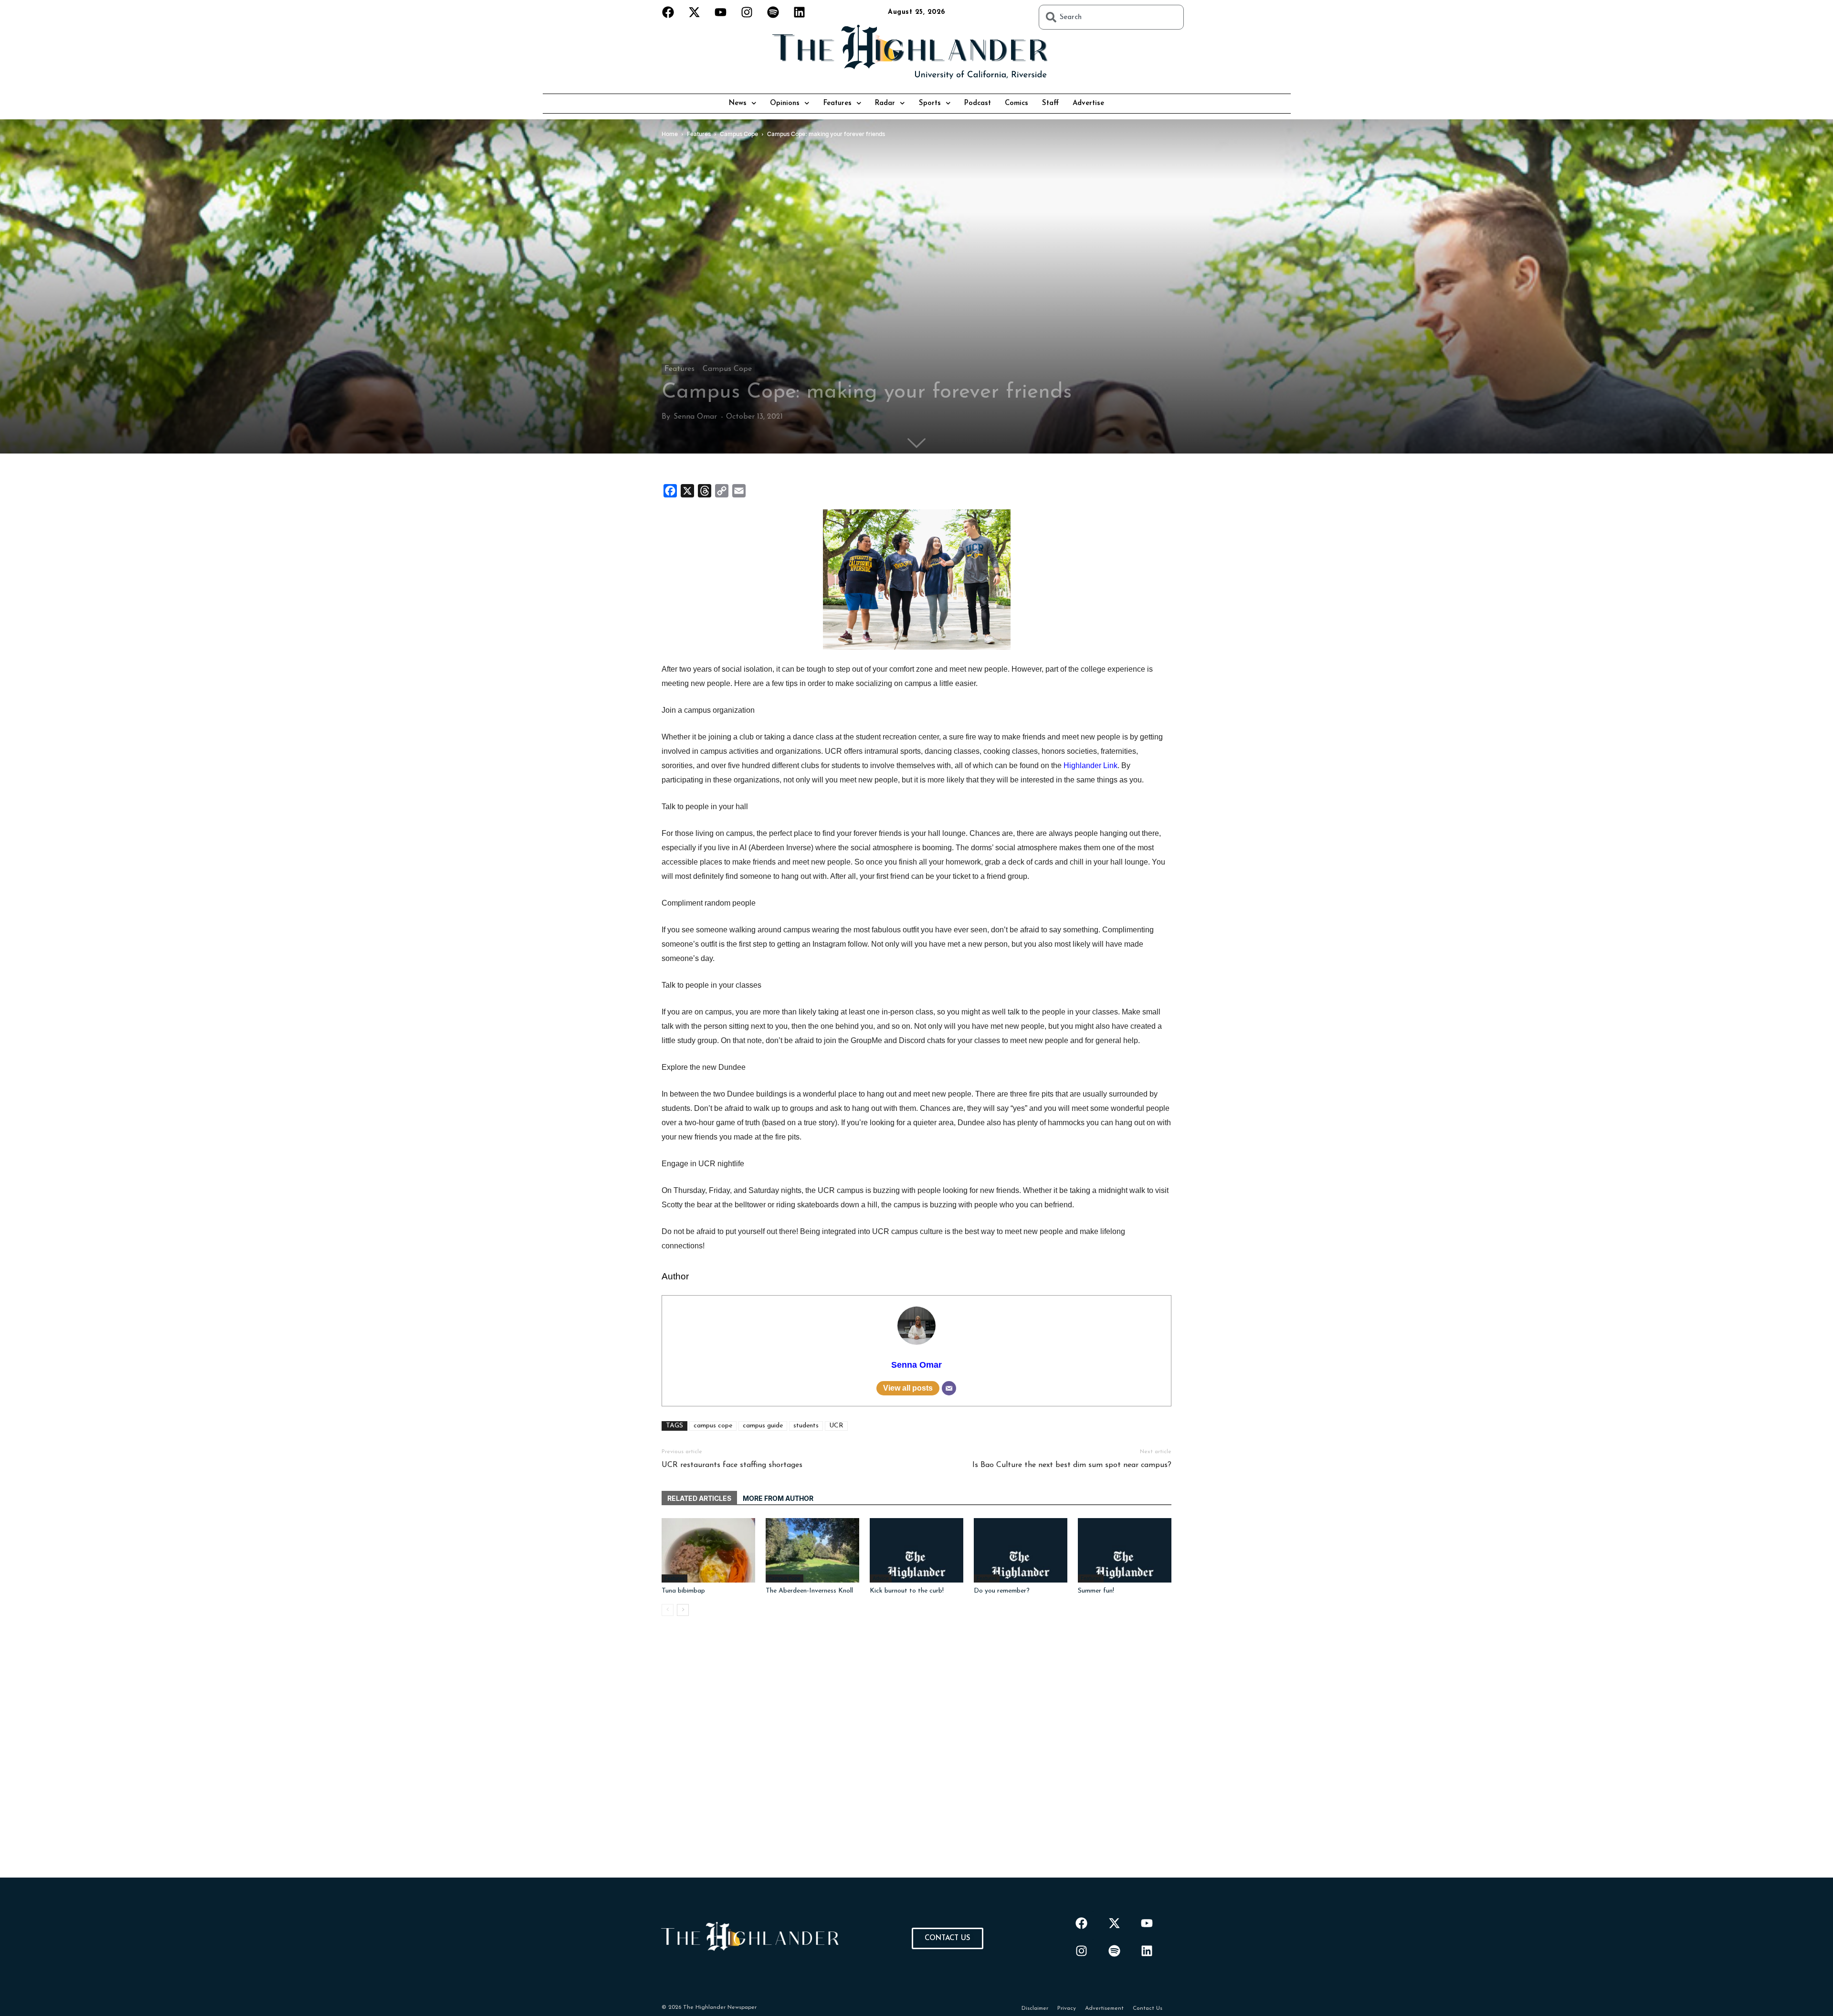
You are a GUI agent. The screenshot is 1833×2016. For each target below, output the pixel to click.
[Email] (949, 1388)
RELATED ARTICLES (699, 1498)
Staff (1050, 103)
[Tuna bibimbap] (708, 1550)
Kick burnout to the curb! (907, 1591)
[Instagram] (747, 12)
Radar (885, 103)
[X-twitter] (695, 12)
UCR (836, 1426)
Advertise (1088, 103)
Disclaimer (1035, 2008)
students (806, 1426)
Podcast (978, 103)
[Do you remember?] (1021, 1550)
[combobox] (1111, 17)
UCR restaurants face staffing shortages (732, 1465)
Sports (930, 103)
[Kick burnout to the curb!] (916, 1550)
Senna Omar (695, 417)
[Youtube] (721, 12)
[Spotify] (773, 12)
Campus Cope (727, 369)
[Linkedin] (800, 12)
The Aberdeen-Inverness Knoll (809, 1591)
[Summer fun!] (1125, 1550)
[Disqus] (916, 1758)
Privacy (1067, 2008)
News (738, 103)
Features (837, 103)
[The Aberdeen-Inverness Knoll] (812, 1550)
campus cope (713, 1426)
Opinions (785, 103)
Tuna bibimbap (683, 1591)
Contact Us (1148, 2008)
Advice (881, 1578)
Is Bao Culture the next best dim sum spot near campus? (1072, 1465)
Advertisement (1104, 2008)
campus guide (763, 1426)
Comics (1017, 103)
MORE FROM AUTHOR (778, 1498)
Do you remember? (1002, 1591)
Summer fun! (1096, 1591)
